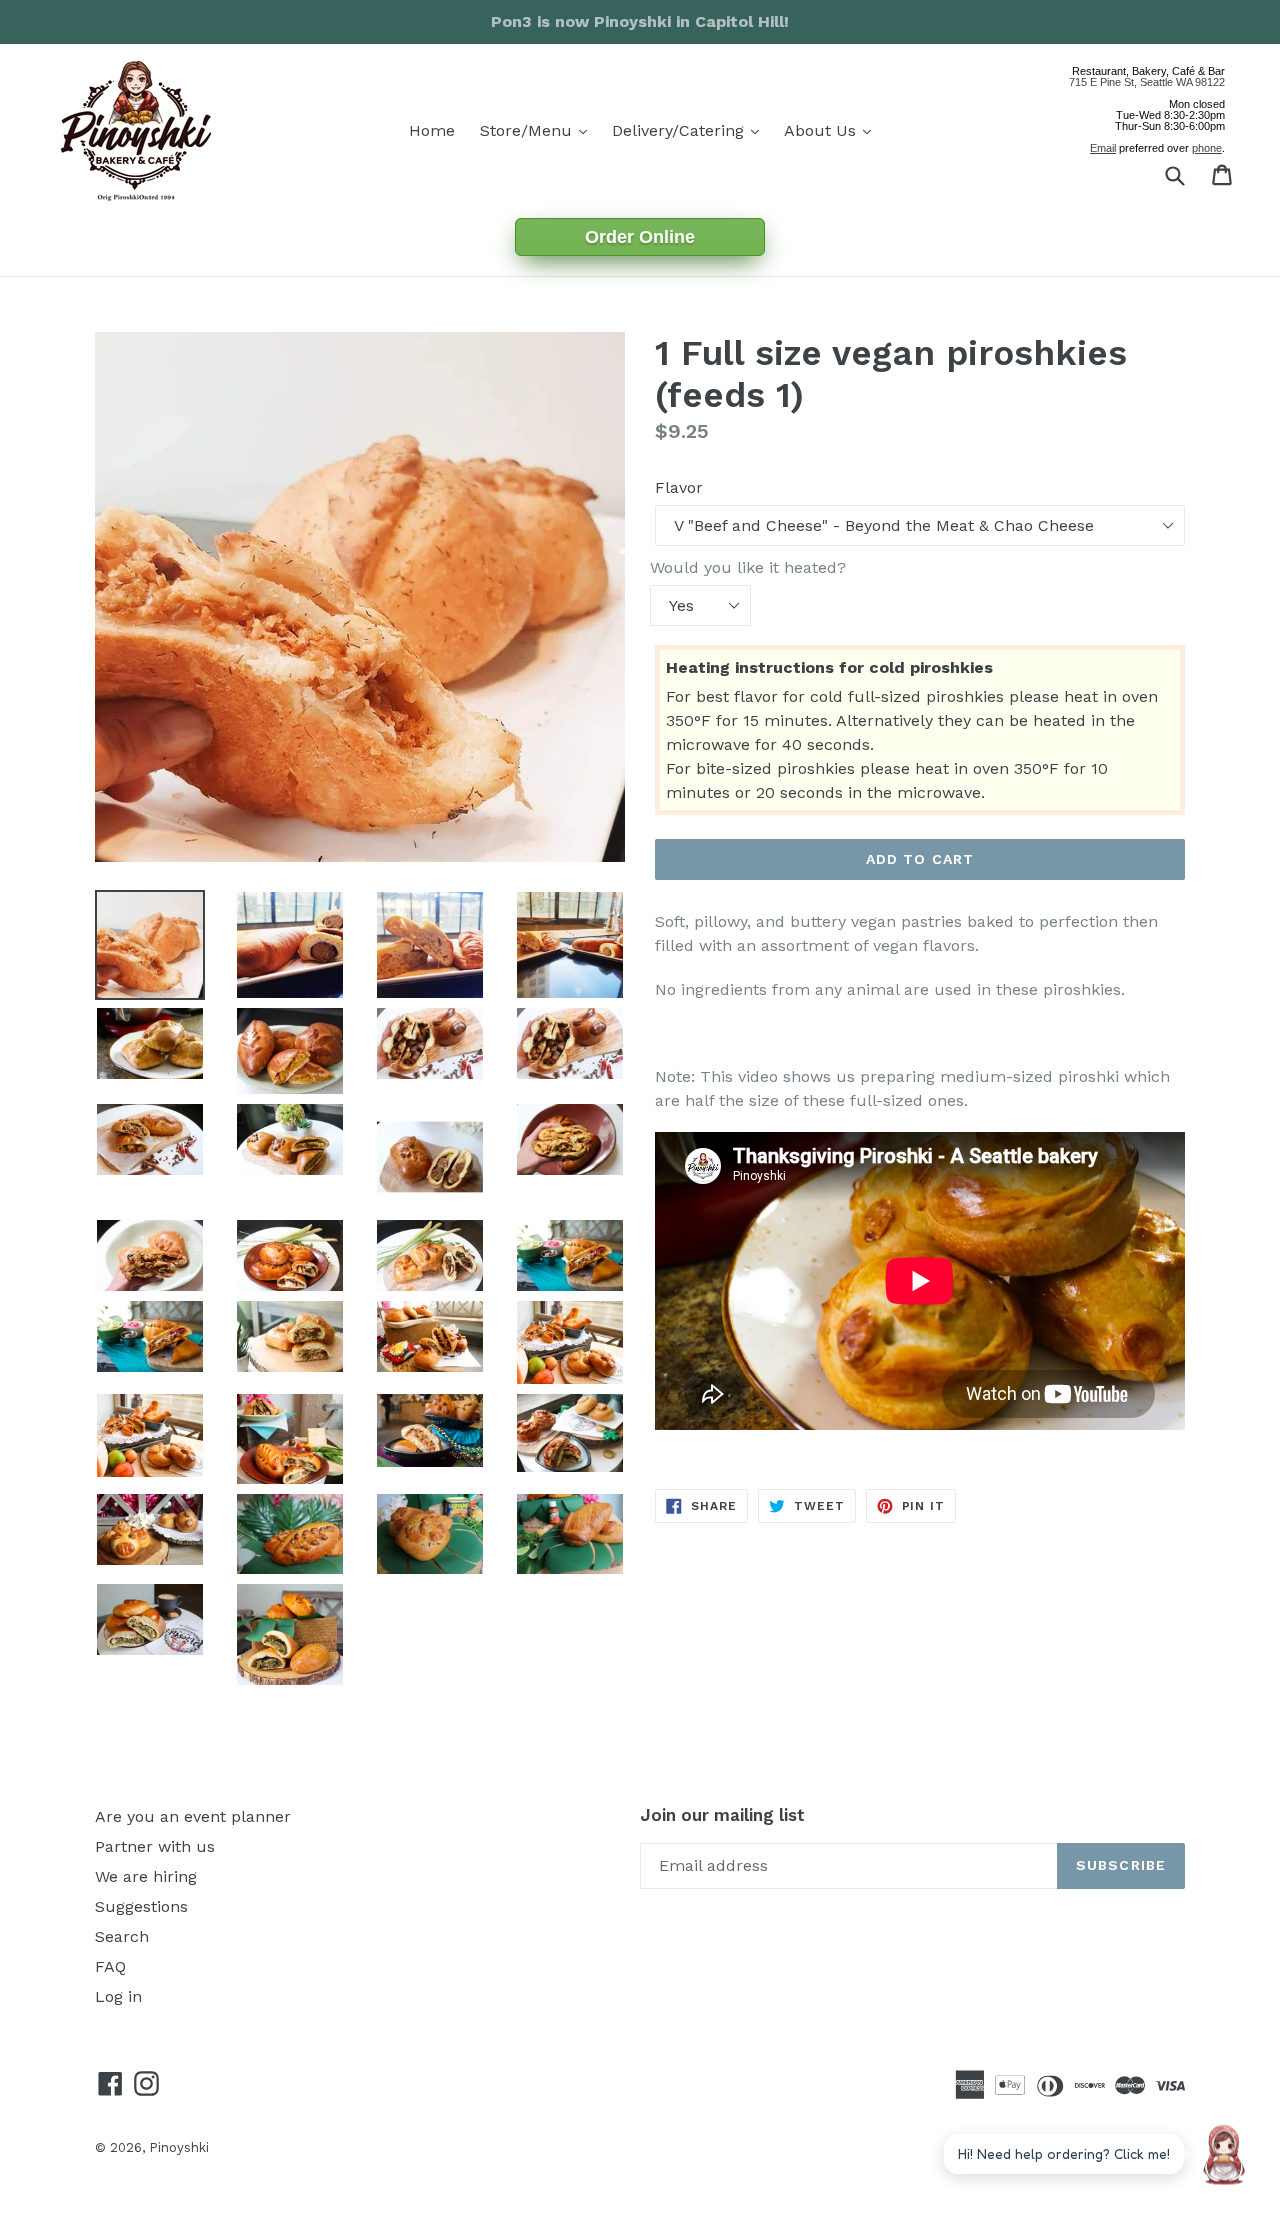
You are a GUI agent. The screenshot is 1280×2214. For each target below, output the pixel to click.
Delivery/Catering (690, 130)
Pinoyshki (179, 2147)
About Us (832, 130)
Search (122, 1936)
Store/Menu (538, 130)
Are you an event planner (193, 1816)
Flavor (679, 487)
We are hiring (146, 1876)
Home (432, 130)
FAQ (110, 1966)
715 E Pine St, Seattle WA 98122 (1147, 82)
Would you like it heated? (748, 567)
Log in (118, 1996)
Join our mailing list (722, 1815)
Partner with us (155, 1846)
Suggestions (141, 1906)
